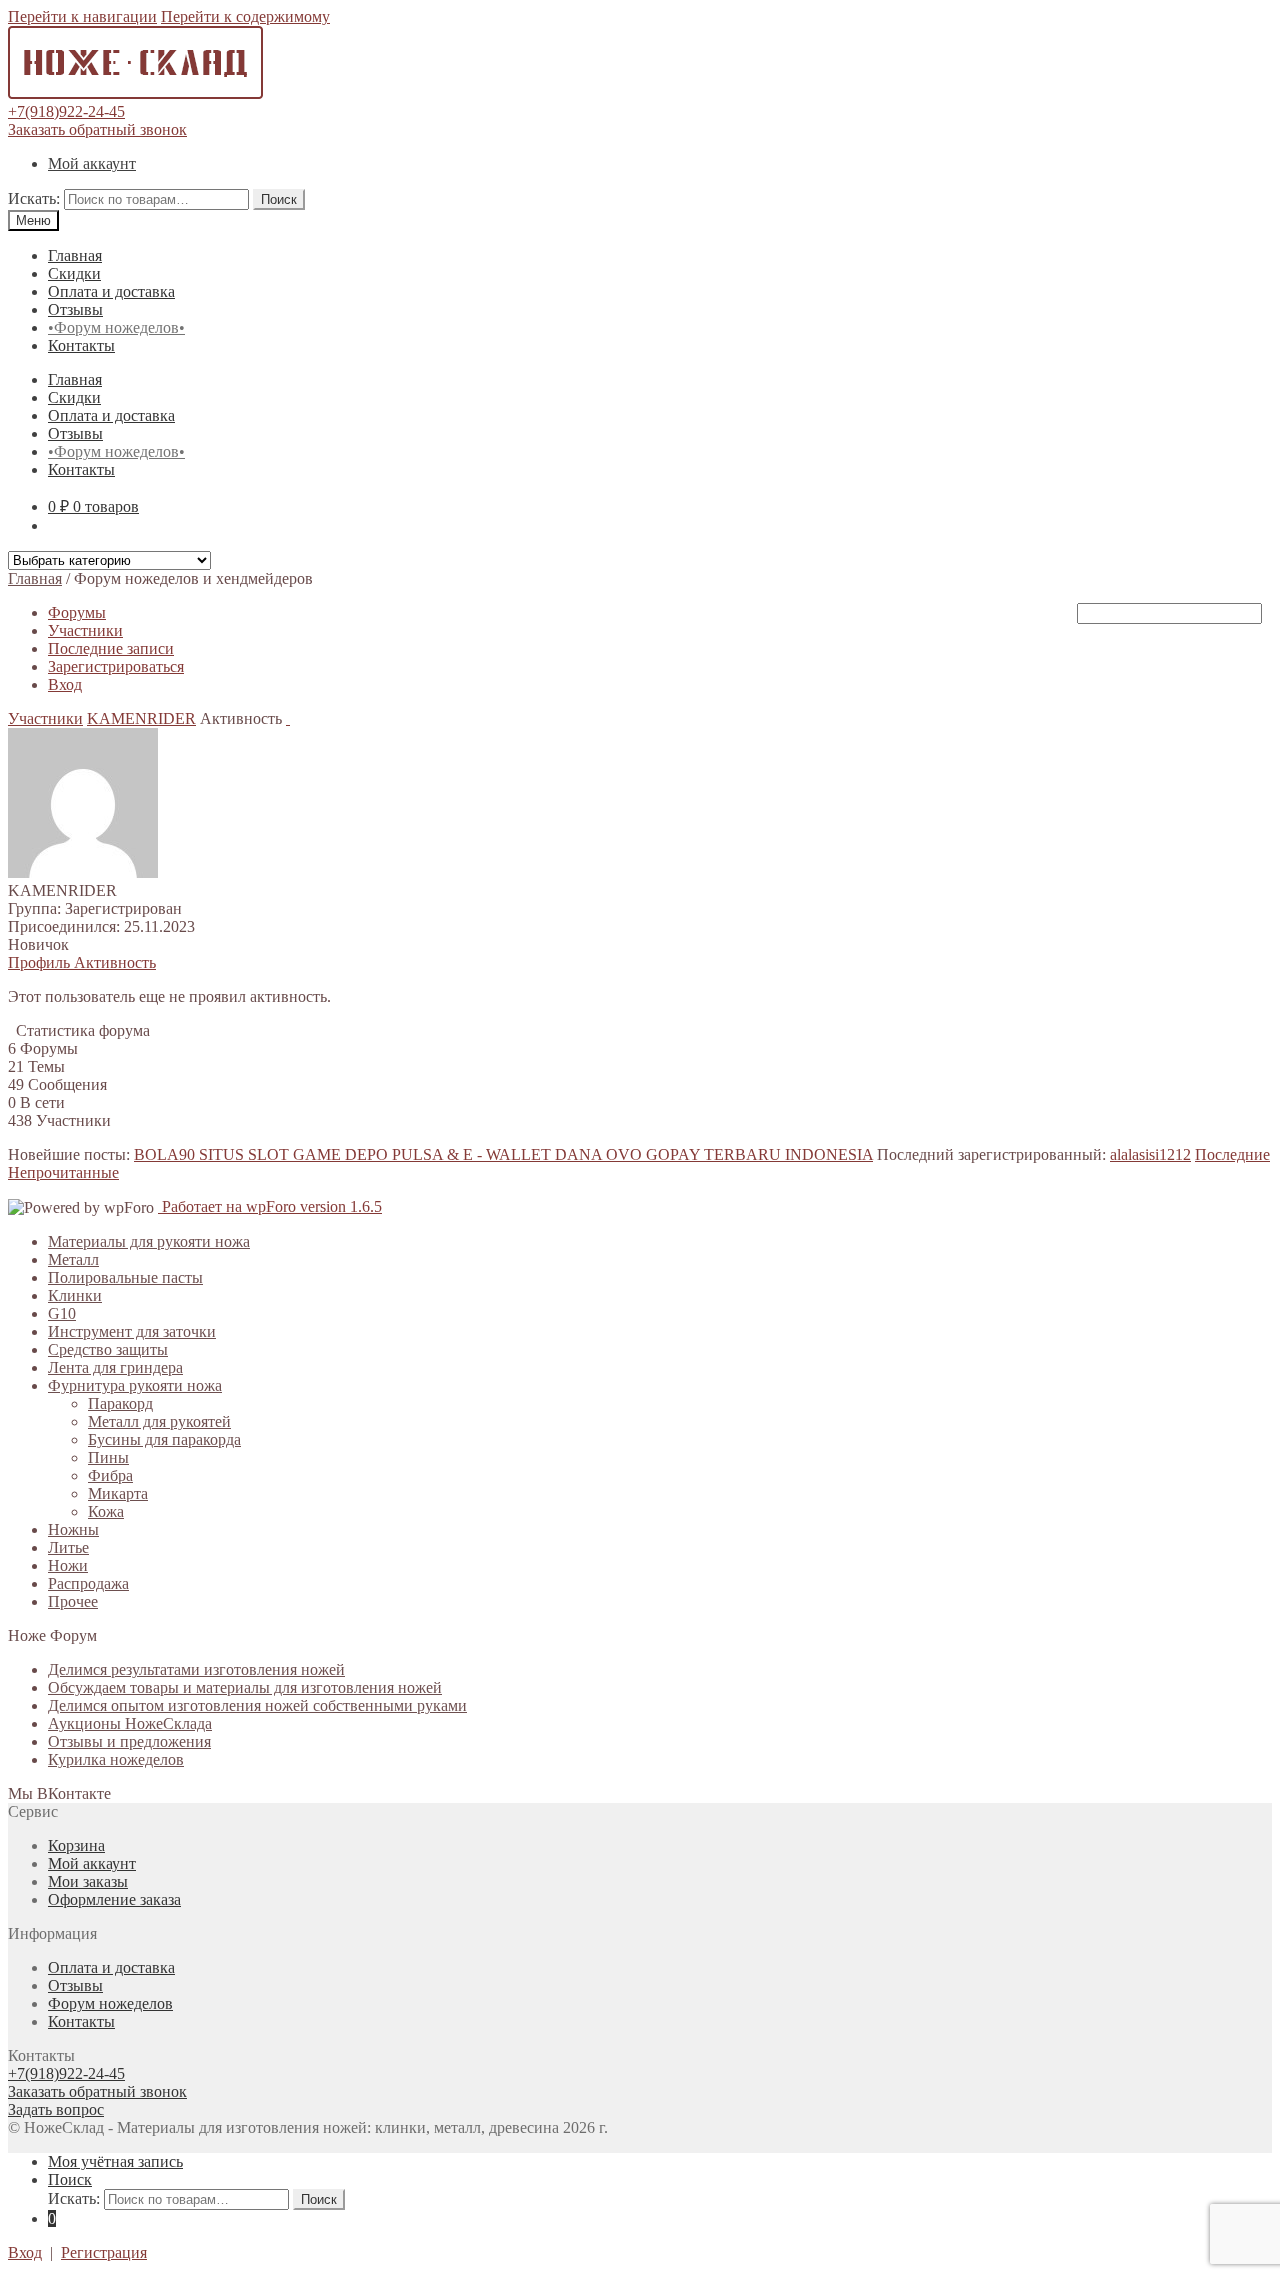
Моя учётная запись (115, 2161)
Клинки (75, 1295)
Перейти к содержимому (245, 16)
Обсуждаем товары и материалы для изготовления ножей (245, 1687)
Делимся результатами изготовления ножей (196, 1669)
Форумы (77, 612)
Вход (65, 684)
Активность (115, 962)
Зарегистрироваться (116, 666)
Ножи (68, 1565)
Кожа (106, 1511)
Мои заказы (88, 1881)
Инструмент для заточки (132, 1331)
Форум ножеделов (110, 2003)
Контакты (81, 345)
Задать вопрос (56, 2109)
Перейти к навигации (82, 16)
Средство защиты (108, 1349)
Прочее (73, 1601)
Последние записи (111, 648)
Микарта (118, 1493)
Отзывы (75, 309)
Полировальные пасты (125, 1277)
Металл (73, 1259)
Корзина (76, 1845)
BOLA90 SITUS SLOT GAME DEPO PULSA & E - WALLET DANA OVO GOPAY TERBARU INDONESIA (503, 1154)
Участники (85, 630)
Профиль (41, 962)
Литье (68, 1547)
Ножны (73, 1529)
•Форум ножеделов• (116, 327)
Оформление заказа (114, 1899)
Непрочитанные (63, 1172)
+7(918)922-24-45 (66, 111)
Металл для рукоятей (159, 1421)
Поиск (279, 199)
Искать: (34, 198)
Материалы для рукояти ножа (149, 1241)
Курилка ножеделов (116, 1759)
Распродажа (88, 1583)
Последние (1232, 1154)
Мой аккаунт (92, 163)
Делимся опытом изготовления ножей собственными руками (257, 1705)
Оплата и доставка (111, 291)
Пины (108, 1457)
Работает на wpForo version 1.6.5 (270, 1206)
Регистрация (104, 2252)
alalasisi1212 (1150, 1154)
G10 (62, 1313)
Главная (75, 255)
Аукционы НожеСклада (130, 1723)
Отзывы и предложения (129, 1741)
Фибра (110, 1475)
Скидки (74, 273)
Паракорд (120, 1403)
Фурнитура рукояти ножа (135, 1385)
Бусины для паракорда (164, 1439)
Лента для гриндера (115, 1367)
